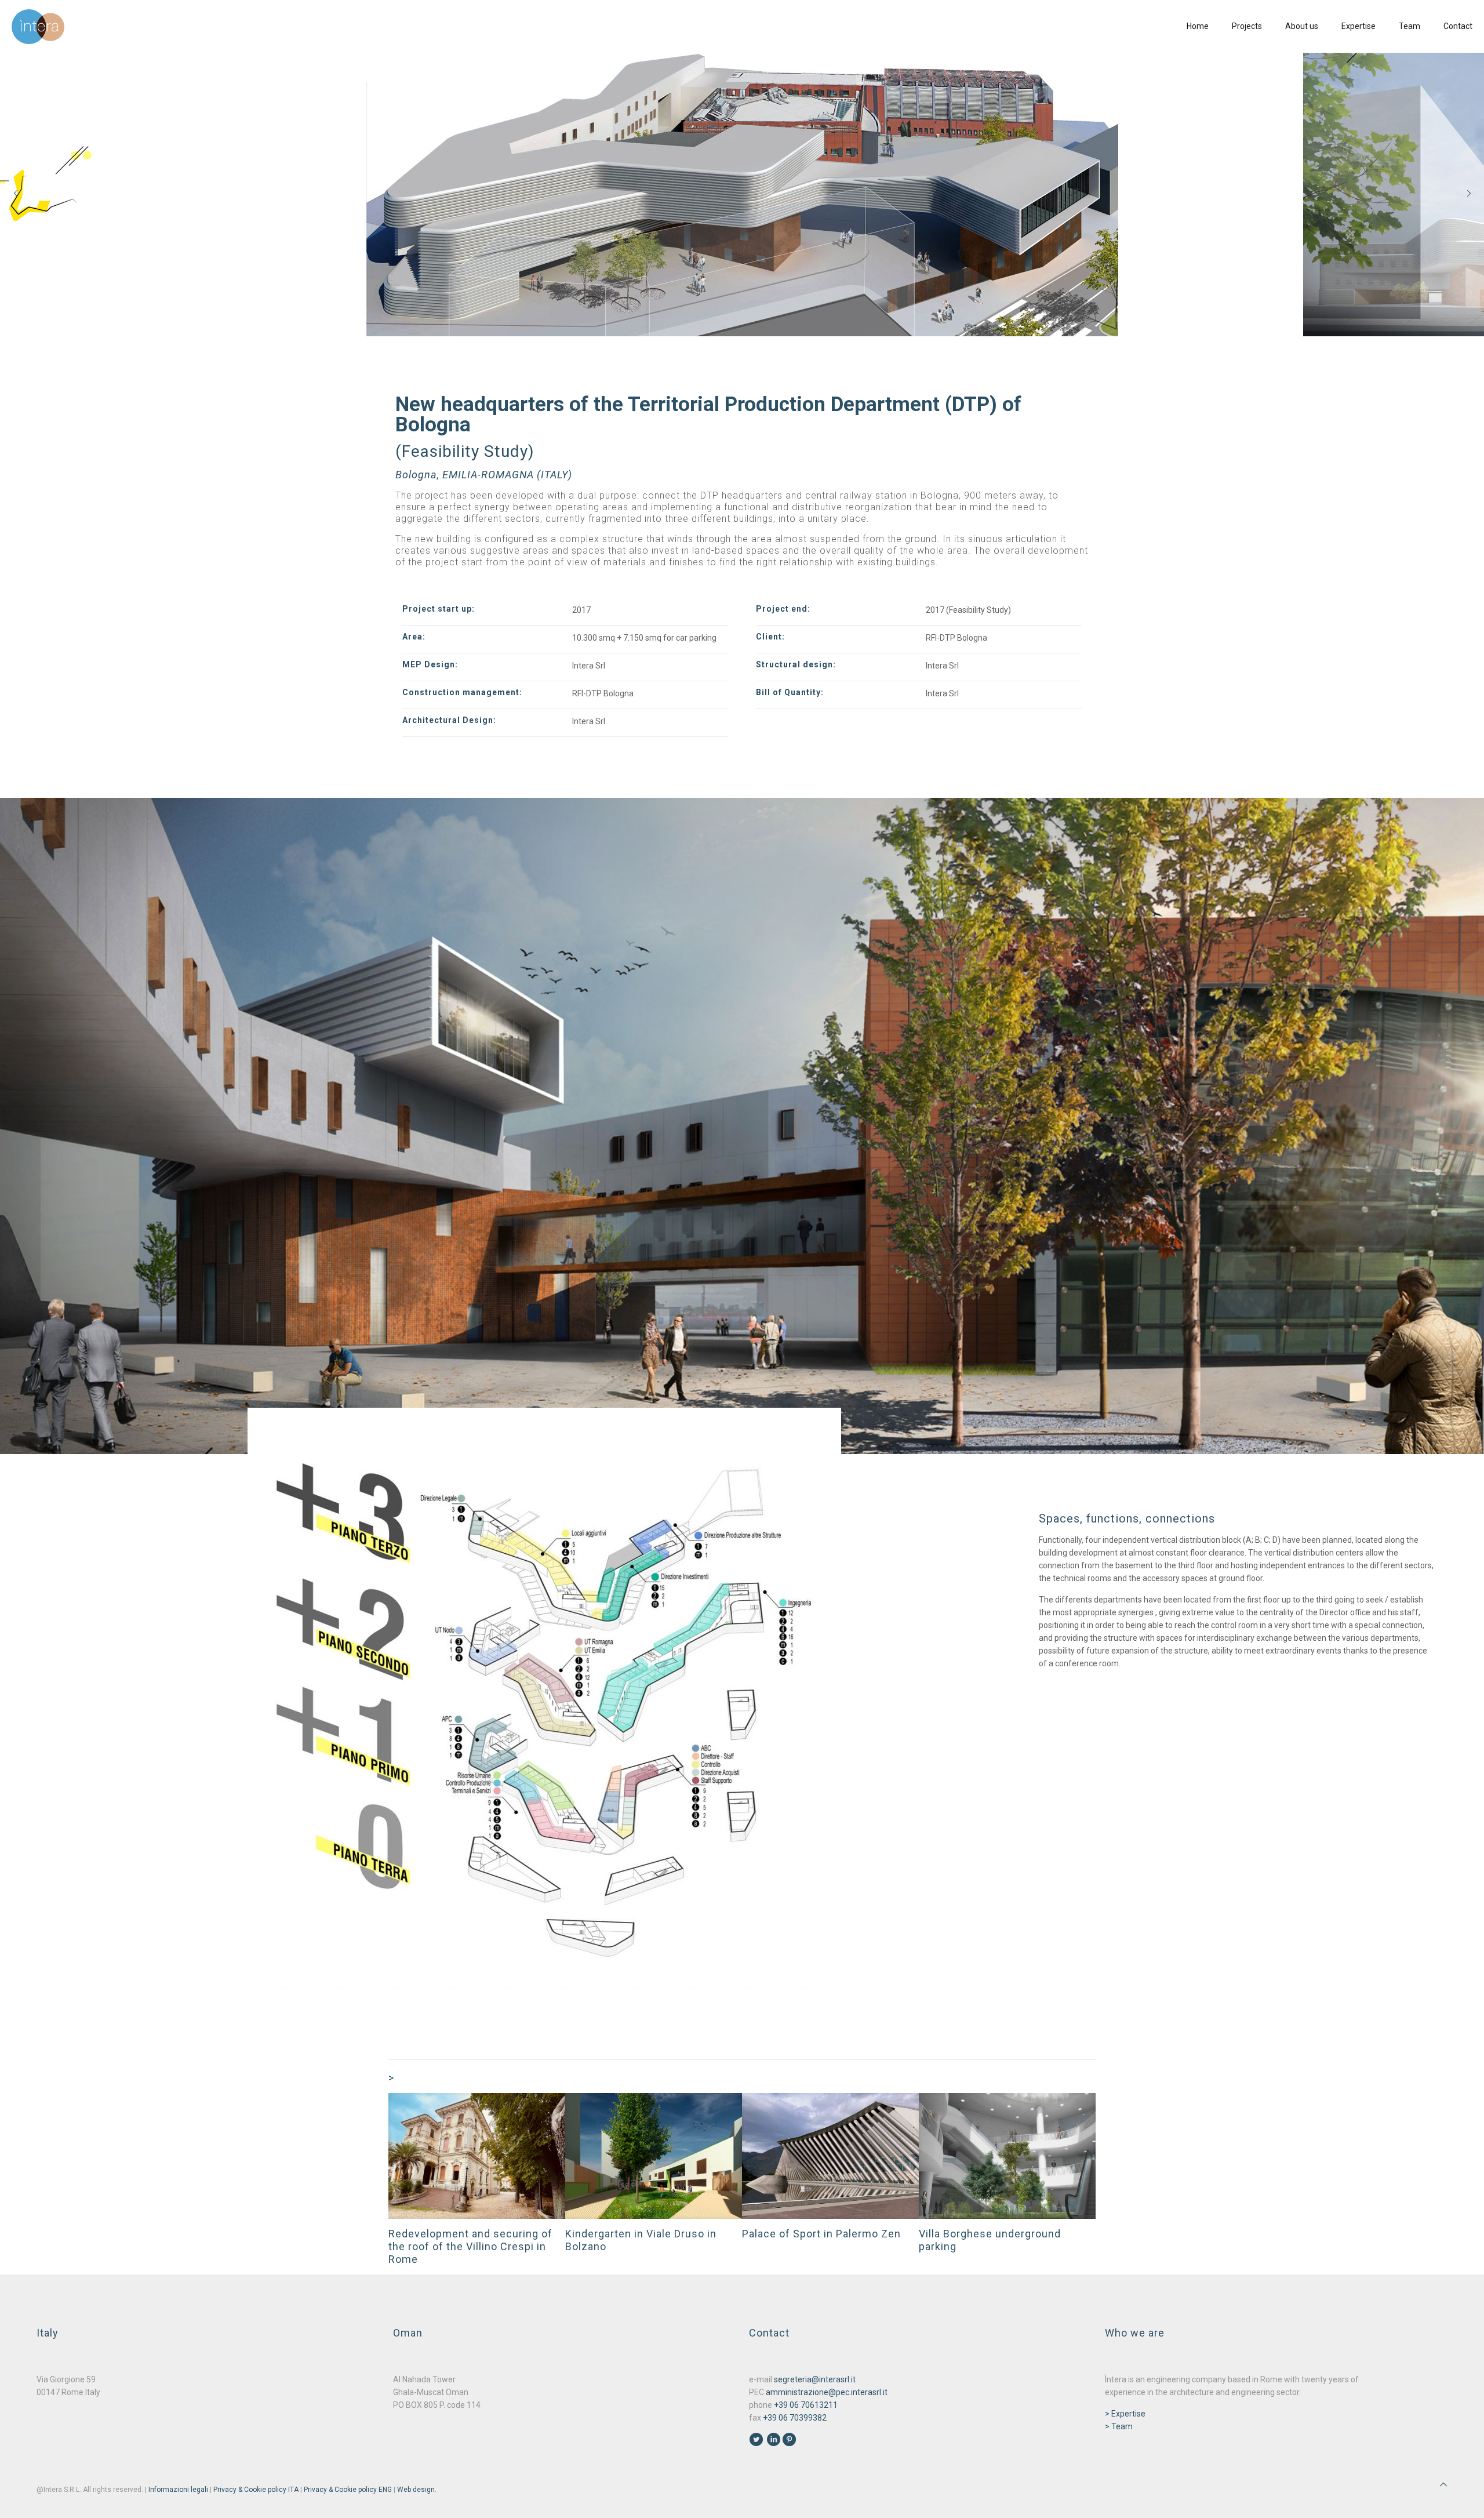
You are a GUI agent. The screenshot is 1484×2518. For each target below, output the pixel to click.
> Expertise (1125, 2414)
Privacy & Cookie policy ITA (256, 2490)
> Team (1119, 2426)
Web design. (417, 2490)
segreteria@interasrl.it (815, 2379)
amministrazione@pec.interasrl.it (827, 2392)
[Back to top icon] (1443, 2484)
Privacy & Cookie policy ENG (348, 2490)
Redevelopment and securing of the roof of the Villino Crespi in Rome (470, 2246)
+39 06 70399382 (795, 2418)
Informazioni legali (178, 2490)
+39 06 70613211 (806, 2405)
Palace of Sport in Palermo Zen (821, 2234)
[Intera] (38, 26)
